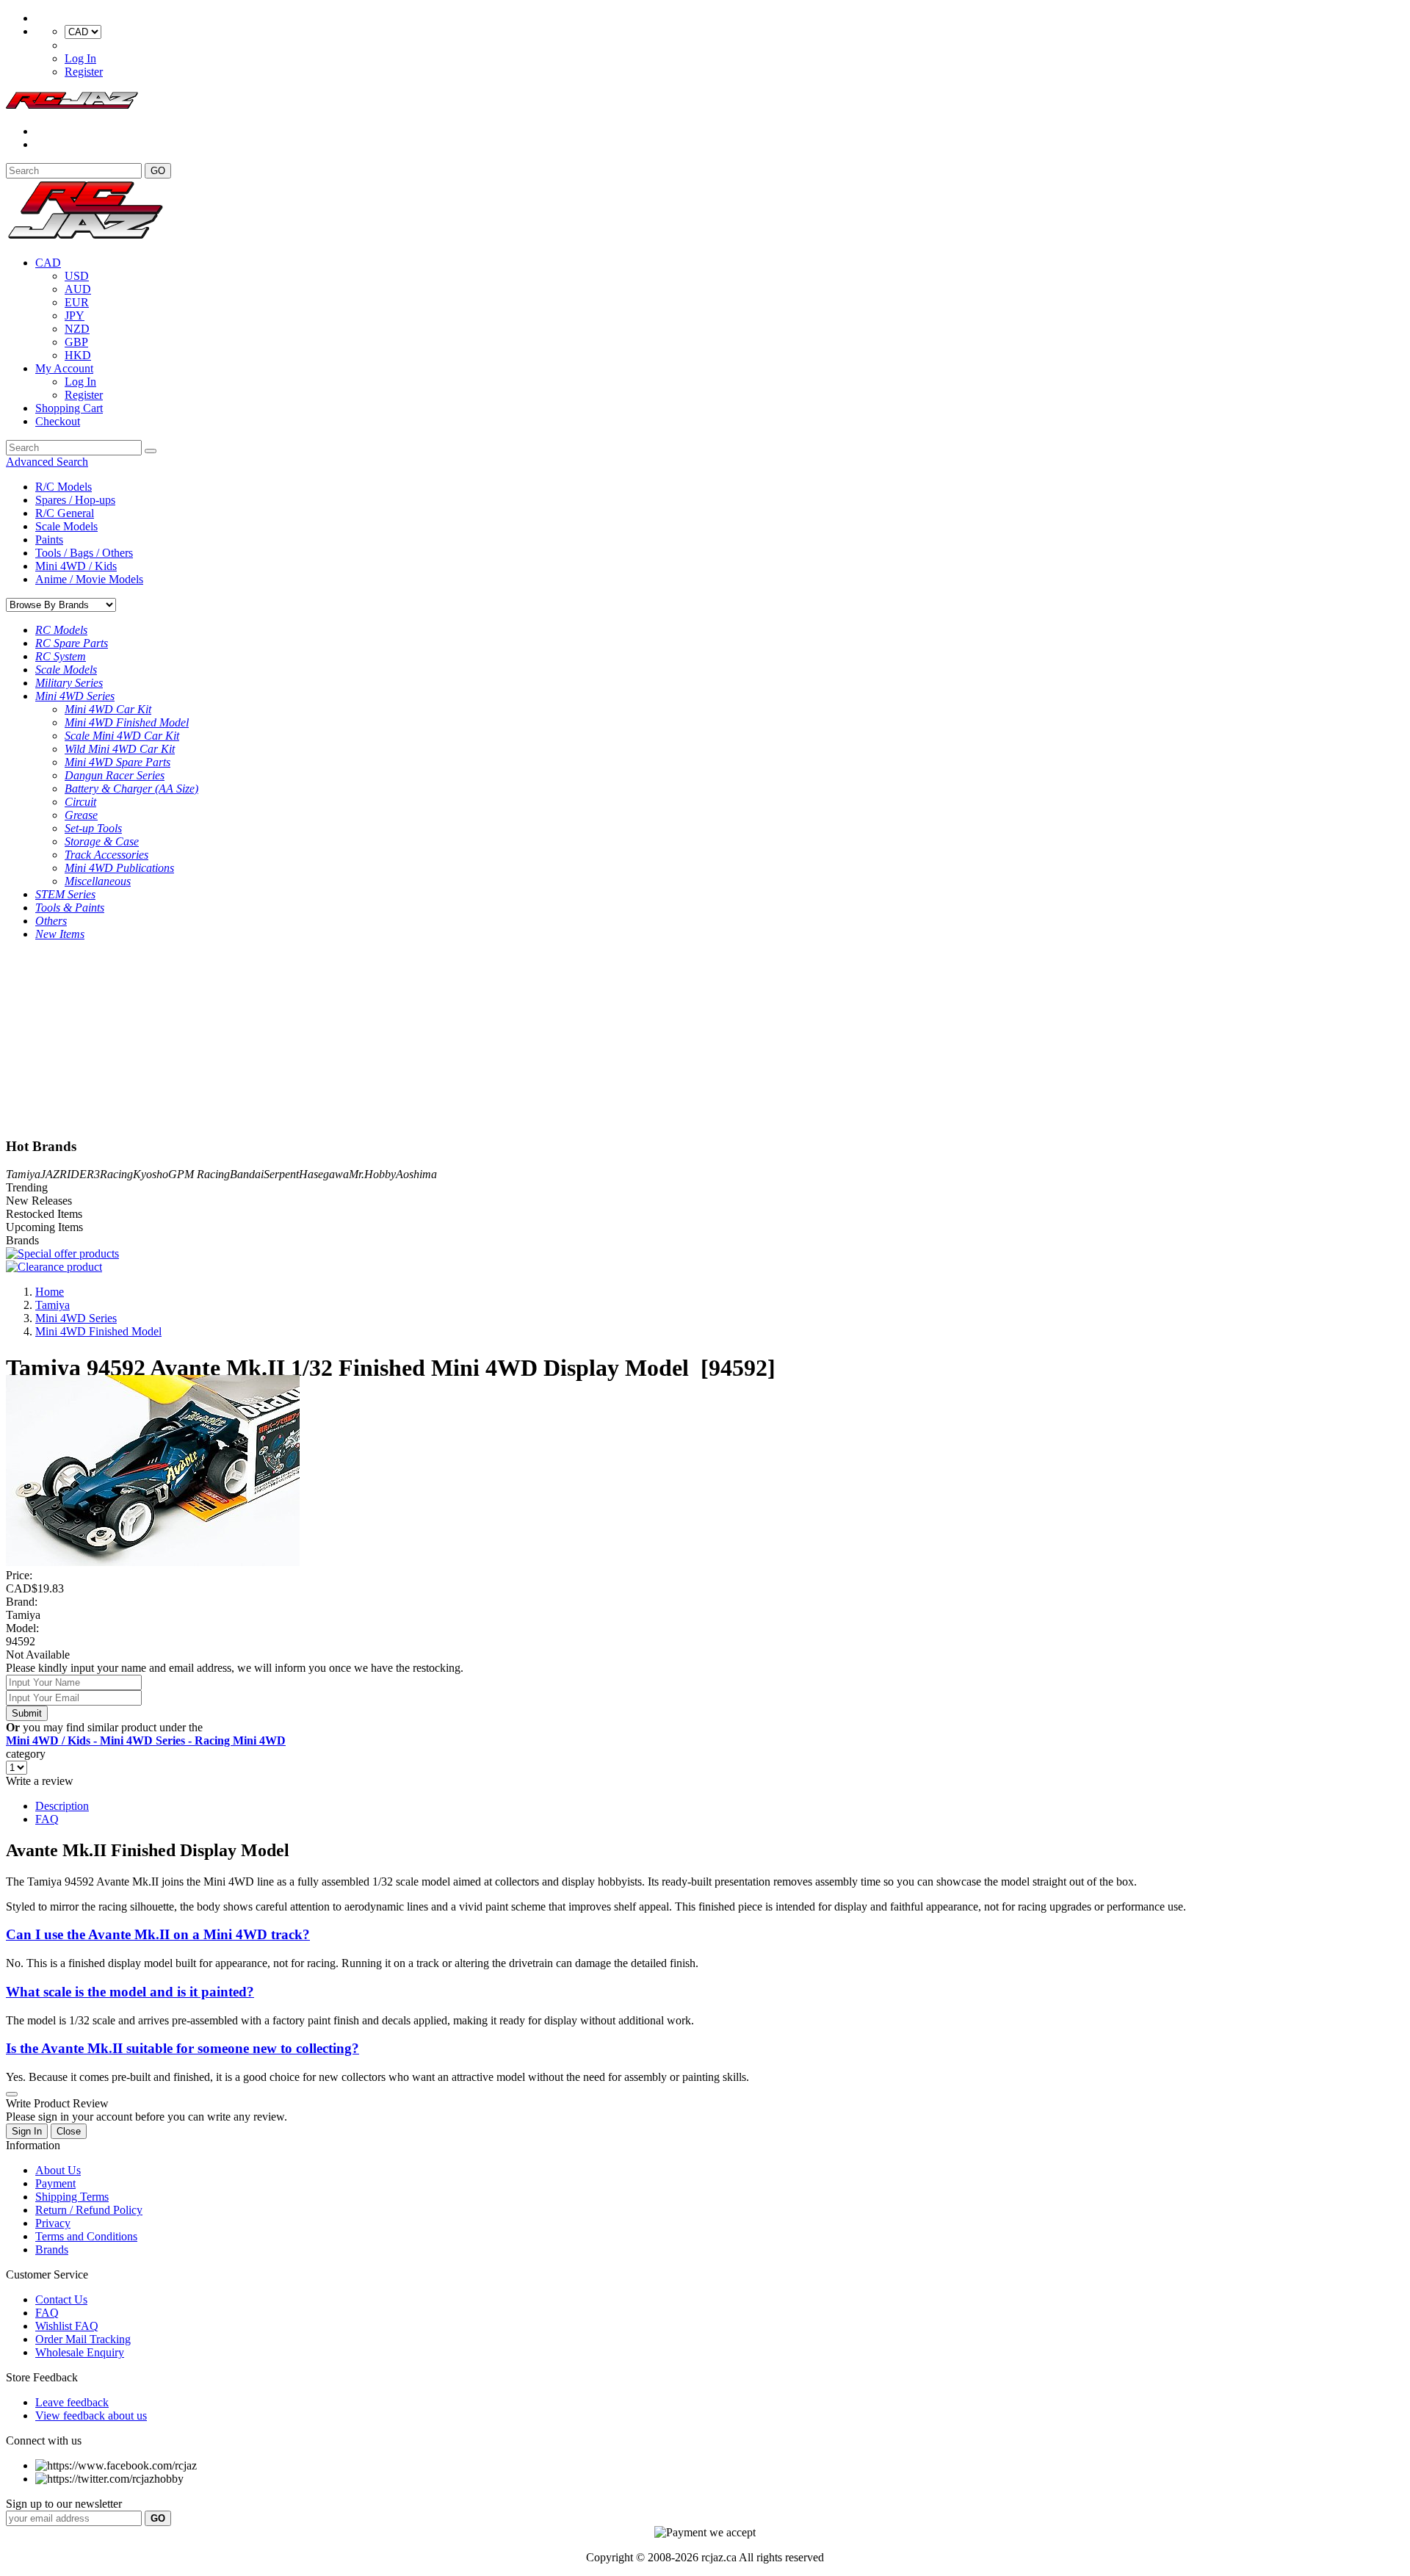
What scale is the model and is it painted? (130, 1992)
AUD (78, 289)
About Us (58, 2170)
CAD (48, 263)
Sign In (27, 2131)
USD (77, 276)
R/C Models (64, 487)
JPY (75, 315)
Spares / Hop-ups (75, 500)
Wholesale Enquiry (80, 2352)
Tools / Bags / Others (84, 553)
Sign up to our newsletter (64, 2504)
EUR (77, 302)
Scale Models (66, 526)
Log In (80, 58)
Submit (27, 1713)
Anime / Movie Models (89, 579)
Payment (55, 2183)
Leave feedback (72, 2402)
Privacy (53, 2223)
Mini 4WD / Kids (76, 566)
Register (84, 72)
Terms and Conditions (86, 2236)
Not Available (38, 1655)
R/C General (65, 513)
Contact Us (61, 2299)
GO (158, 171)
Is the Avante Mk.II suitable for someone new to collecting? (182, 2048)
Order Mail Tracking (83, 2339)
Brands (52, 2250)
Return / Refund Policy (89, 2210)
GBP (76, 342)
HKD (78, 355)
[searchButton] (151, 451)
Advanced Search (47, 462)
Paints (49, 540)
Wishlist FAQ (67, 2326)
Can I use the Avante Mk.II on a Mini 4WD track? (158, 1934)
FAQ (47, 1819)
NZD (77, 329)
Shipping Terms (72, 2197)
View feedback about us (91, 2416)
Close (69, 2131)
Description (62, 1806)
